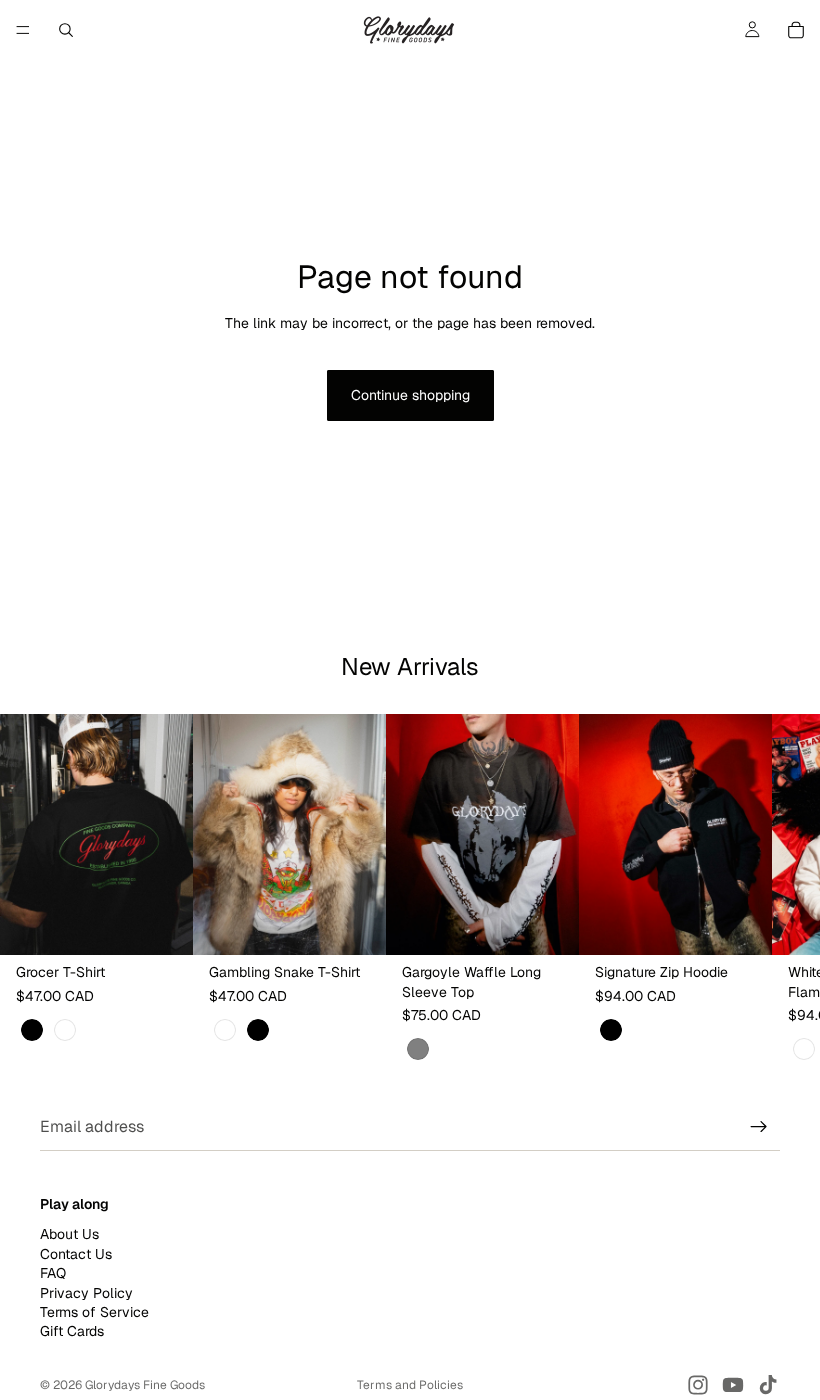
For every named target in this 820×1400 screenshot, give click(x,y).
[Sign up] (759, 1127)
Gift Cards (72, 1332)
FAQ (53, 1273)
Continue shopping (410, 395)
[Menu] (23, 30)
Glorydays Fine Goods (145, 1385)
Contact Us (76, 1254)
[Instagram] (698, 1385)
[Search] (66, 30)
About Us (69, 1235)
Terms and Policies (410, 1385)
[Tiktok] (768, 1385)
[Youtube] (733, 1385)
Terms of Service (94, 1312)
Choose (179, 923)
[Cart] (796, 30)
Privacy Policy (86, 1293)
